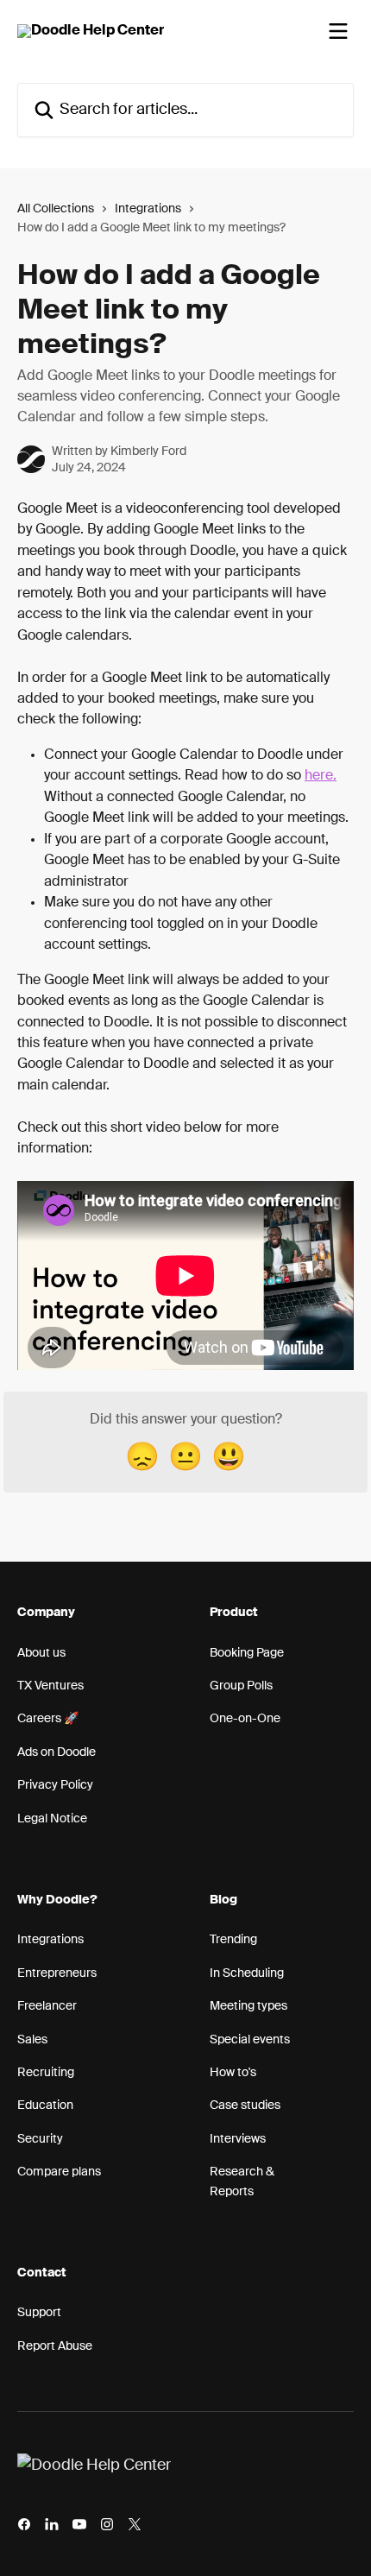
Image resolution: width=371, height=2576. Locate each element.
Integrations (148, 209)
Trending (233, 1940)
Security (40, 2139)
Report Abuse (55, 2346)
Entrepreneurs (57, 1973)
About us (41, 1653)
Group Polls (241, 1686)
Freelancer (47, 2006)
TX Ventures (50, 1686)
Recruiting (46, 2073)
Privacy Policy (55, 1785)
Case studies (245, 2106)
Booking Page (247, 1653)
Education (45, 2106)
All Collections (56, 209)
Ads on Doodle (57, 1752)
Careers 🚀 (48, 1719)
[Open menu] (338, 31)
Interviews (238, 2139)
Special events (250, 2040)
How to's (233, 2073)
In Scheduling (247, 1973)
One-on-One (245, 1719)
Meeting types (248, 2006)
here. (321, 776)
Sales (32, 2040)
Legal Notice (52, 1819)
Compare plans (59, 2172)
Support (39, 2313)
